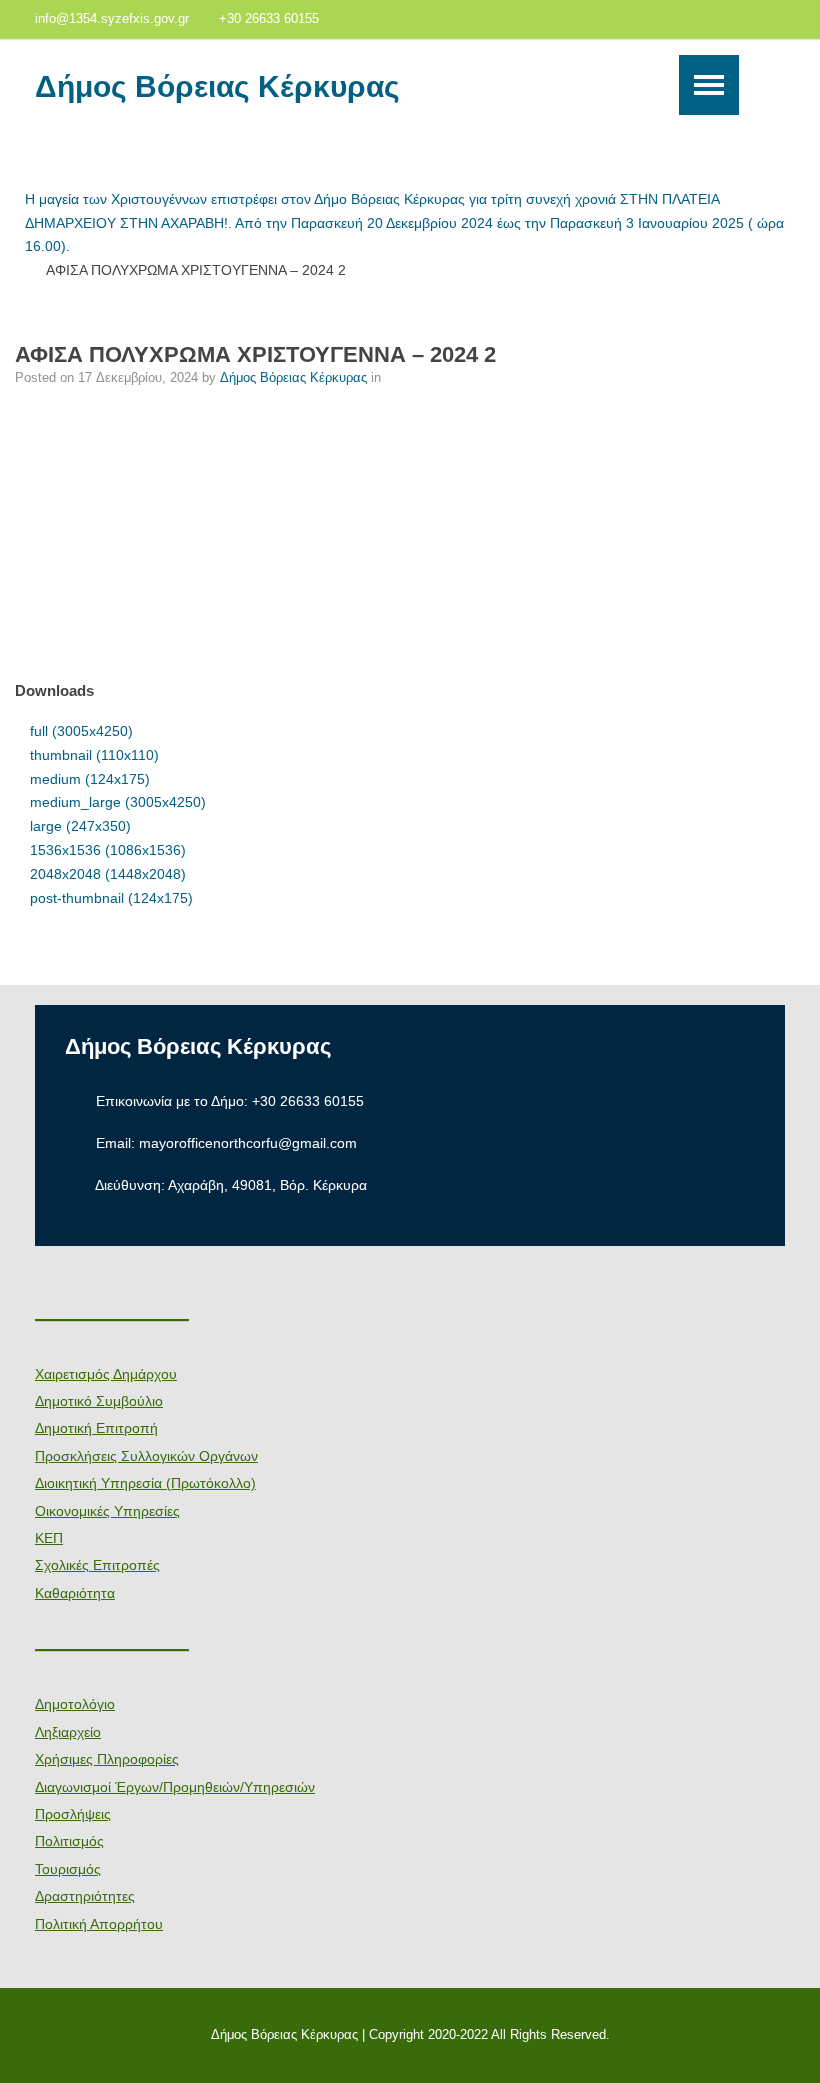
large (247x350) (80, 826)
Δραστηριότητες (85, 1896)
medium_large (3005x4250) (118, 802)
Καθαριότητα (75, 1593)
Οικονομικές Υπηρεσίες (107, 1511)
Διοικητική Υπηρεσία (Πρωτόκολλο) (145, 1483)
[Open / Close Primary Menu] (709, 85)
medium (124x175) (90, 779)
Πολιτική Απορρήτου (99, 1924)
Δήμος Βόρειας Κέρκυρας (217, 87)
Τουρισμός (68, 1869)
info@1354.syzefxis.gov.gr (112, 19)
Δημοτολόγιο (75, 1704)
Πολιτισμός (69, 1841)
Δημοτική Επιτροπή (96, 1428)
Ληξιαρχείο (68, 1732)
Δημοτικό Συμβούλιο (99, 1401)
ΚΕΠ (49, 1538)
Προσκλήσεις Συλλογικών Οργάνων (146, 1456)
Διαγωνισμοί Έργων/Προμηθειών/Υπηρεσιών (175, 1787)
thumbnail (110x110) (94, 755)
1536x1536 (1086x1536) (108, 850)
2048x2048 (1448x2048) (108, 874)
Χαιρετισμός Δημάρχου (106, 1374)
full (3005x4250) (81, 731)
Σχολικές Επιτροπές (97, 1565)
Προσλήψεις (73, 1814)
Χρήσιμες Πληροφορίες (107, 1759)
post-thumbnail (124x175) (111, 898)
